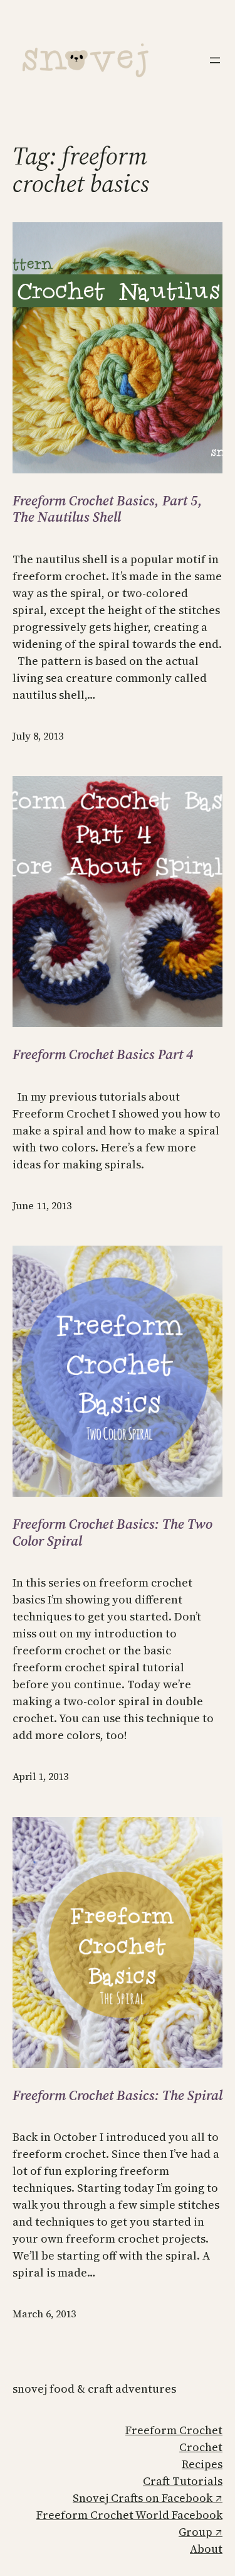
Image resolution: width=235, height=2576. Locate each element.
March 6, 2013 (44, 2314)
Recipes (202, 2464)
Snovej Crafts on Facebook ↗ (148, 2498)
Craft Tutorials (183, 2481)
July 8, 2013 (38, 736)
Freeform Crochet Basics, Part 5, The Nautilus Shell (107, 509)
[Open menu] (215, 60)
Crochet (201, 2447)
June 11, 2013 (42, 1205)
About (206, 2549)
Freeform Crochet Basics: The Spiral (118, 2095)
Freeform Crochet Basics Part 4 (103, 1054)
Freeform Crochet (174, 2430)
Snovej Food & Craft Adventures (94, 2389)
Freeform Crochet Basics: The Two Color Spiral (112, 1532)
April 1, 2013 (40, 1776)
